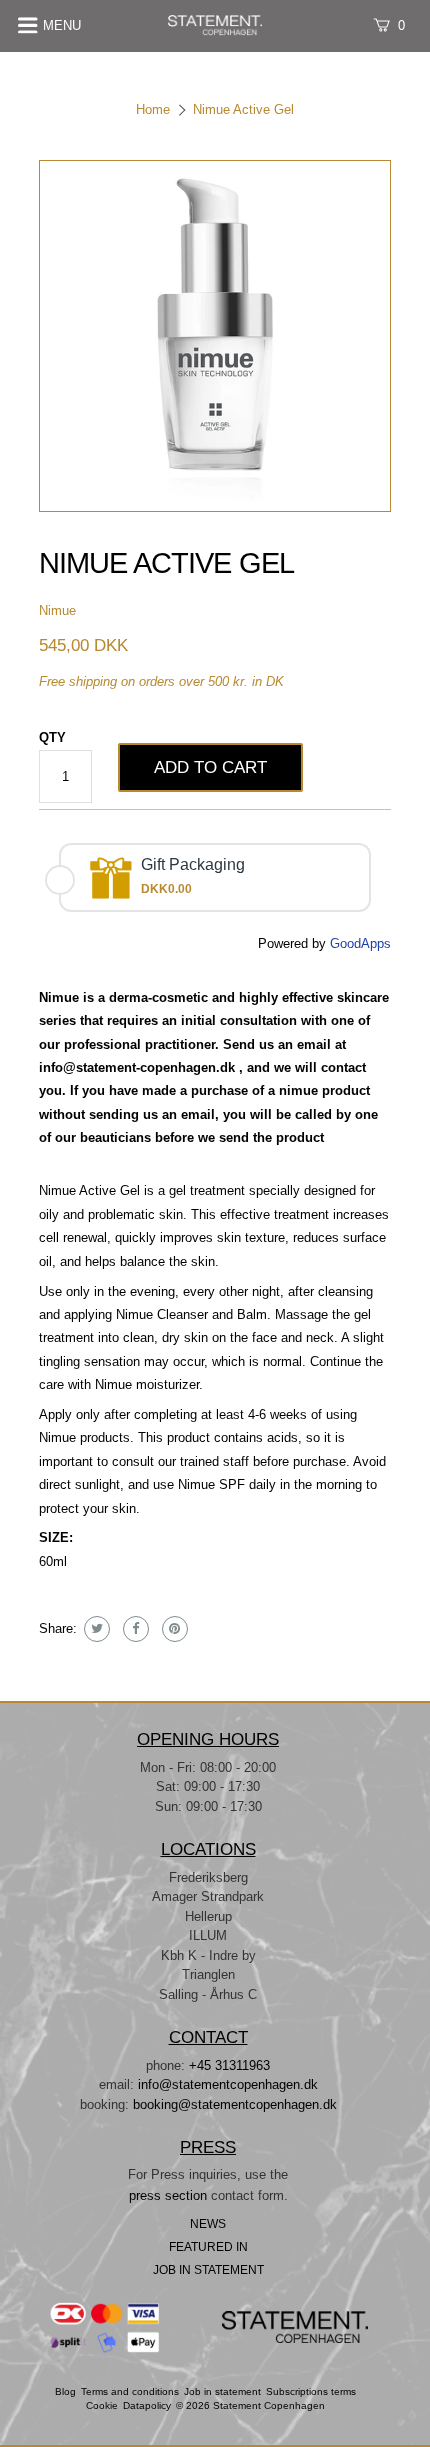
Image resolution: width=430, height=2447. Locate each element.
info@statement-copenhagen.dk (137, 1067)
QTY (52, 737)
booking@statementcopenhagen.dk (235, 2104)
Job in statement (222, 2392)
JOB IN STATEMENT (208, 2269)
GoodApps (360, 943)
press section (170, 2195)
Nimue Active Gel (243, 109)
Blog (65, 2392)
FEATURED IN (208, 2246)
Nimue (57, 610)
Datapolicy (147, 2406)
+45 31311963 (229, 2065)
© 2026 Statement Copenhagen (250, 2406)
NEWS (208, 2223)
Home (153, 109)
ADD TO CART (210, 767)
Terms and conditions (130, 2392)
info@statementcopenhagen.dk (228, 2084)
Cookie (102, 2406)
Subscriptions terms (311, 2392)
